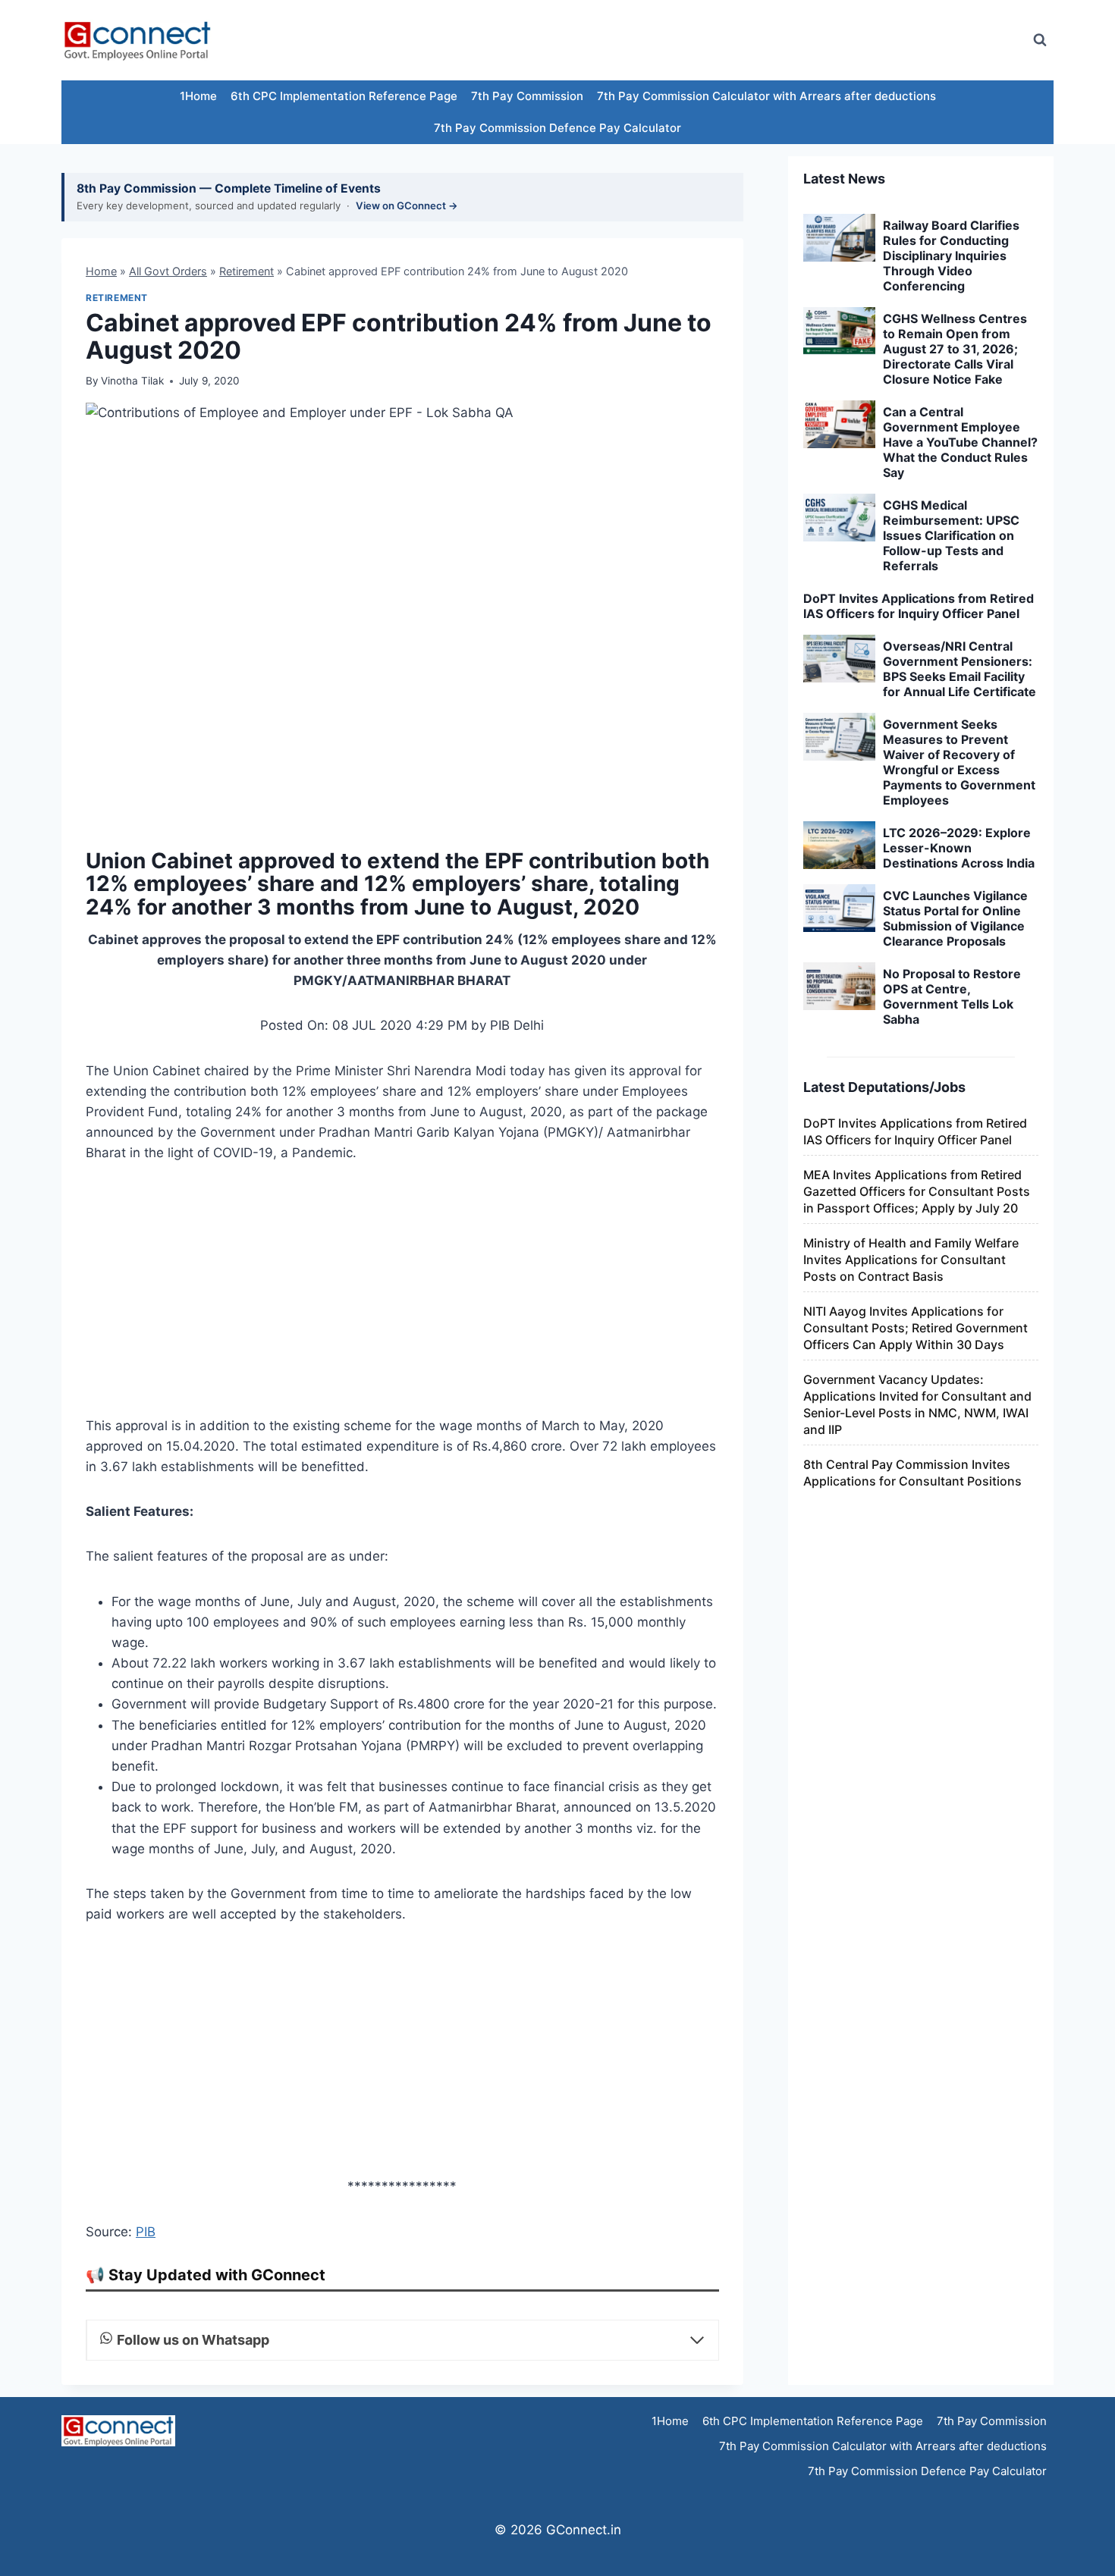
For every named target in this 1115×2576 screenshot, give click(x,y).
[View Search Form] (1040, 40)
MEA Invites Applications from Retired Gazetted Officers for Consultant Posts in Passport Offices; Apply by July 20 (917, 1191)
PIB (146, 2232)
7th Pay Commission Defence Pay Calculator (557, 128)
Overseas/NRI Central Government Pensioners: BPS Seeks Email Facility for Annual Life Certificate (960, 669)
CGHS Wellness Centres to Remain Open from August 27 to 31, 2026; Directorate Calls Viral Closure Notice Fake (955, 349)
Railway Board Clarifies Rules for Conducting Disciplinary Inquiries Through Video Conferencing (951, 256)
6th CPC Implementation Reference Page (344, 96)
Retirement (247, 271)
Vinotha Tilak (132, 381)
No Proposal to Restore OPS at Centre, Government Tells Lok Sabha (952, 996)
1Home (198, 96)
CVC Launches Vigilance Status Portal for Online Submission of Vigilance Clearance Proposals (955, 918)
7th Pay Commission (527, 96)
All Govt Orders (168, 271)
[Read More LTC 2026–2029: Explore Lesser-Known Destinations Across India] (839, 846)
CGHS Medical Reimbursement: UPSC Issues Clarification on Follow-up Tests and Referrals (951, 535)
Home (101, 271)
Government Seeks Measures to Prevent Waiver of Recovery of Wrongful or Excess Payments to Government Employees (959, 762)
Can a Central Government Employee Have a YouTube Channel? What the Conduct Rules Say (960, 442)
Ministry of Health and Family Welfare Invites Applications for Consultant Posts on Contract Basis (911, 1260)
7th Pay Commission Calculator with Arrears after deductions (766, 96)
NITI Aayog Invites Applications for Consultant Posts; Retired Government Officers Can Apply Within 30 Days (916, 1328)
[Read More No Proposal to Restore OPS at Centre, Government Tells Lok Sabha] (839, 987)
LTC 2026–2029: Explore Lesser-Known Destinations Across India (959, 848)
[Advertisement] (743, 40)
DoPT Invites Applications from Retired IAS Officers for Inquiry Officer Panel (919, 606)
